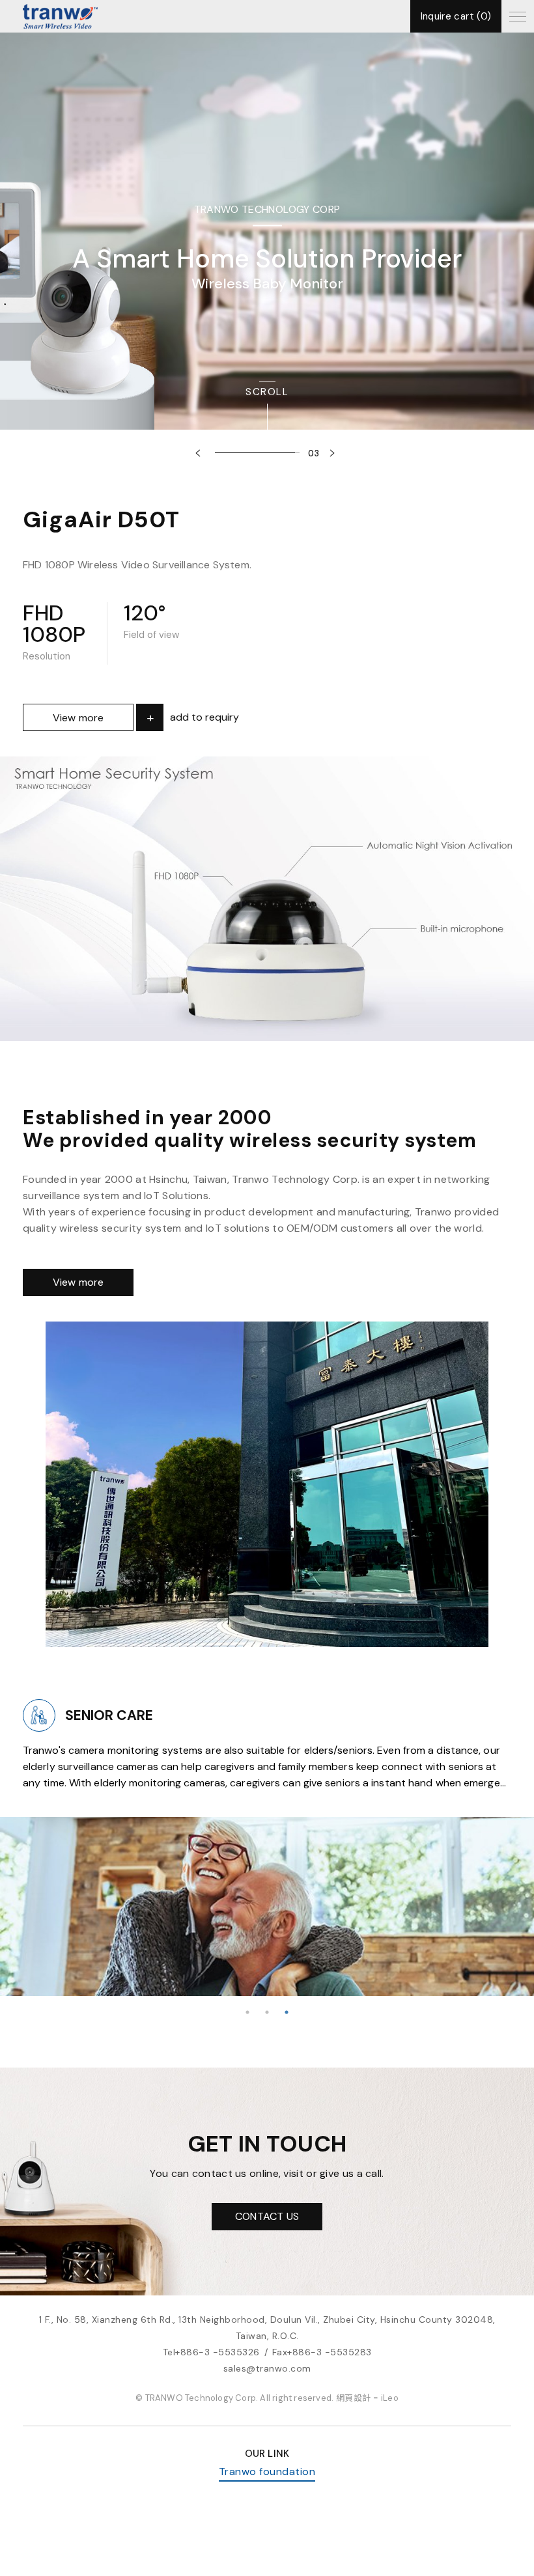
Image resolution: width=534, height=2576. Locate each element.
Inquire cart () (456, 16)
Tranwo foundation (267, 2472)
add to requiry (204, 717)
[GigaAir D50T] (267, 899)
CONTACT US (267, 2216)
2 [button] (267, 2012)
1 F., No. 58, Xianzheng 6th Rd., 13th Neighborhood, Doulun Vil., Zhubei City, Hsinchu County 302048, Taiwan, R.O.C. (267, 2328)
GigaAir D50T (101, 519)
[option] (267, 247)
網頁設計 (353, 2398)
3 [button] (287, 2012)
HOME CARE (163, 1715)
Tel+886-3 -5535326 (211, 2352)
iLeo (390, 2398)
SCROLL (267, 392)
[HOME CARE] (97, 1715)
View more (78, 718)
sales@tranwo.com (267, 2368)
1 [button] (247, 2012)
